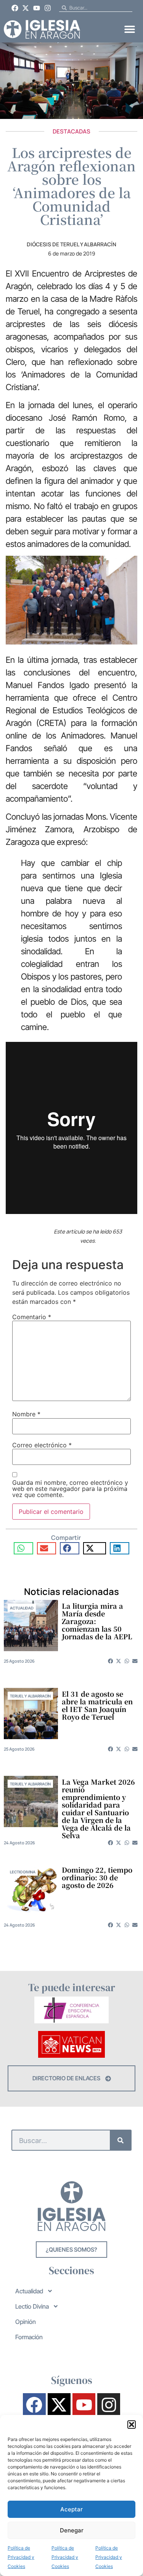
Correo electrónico (42, 1445)
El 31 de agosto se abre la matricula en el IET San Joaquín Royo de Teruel (97, 1705)
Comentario (32, 1317)
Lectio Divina (23, 1872)
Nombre (26, 1414)
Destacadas (71, 131)
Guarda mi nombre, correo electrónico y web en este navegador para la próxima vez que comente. (70, 1489)
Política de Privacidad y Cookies (21, 2557)
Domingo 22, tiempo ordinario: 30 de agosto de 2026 (97, 1877)
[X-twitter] (26, 8)
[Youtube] (37, 8)
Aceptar (71, 2509)
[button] (132, 2425)
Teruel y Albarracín (30, 1696)
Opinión (26, 2322)
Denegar (72, 2530)
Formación (29, 2337)
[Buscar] (120, 2140)
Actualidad (22, 1608)
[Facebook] (15, 8)
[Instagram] (48, 8)
